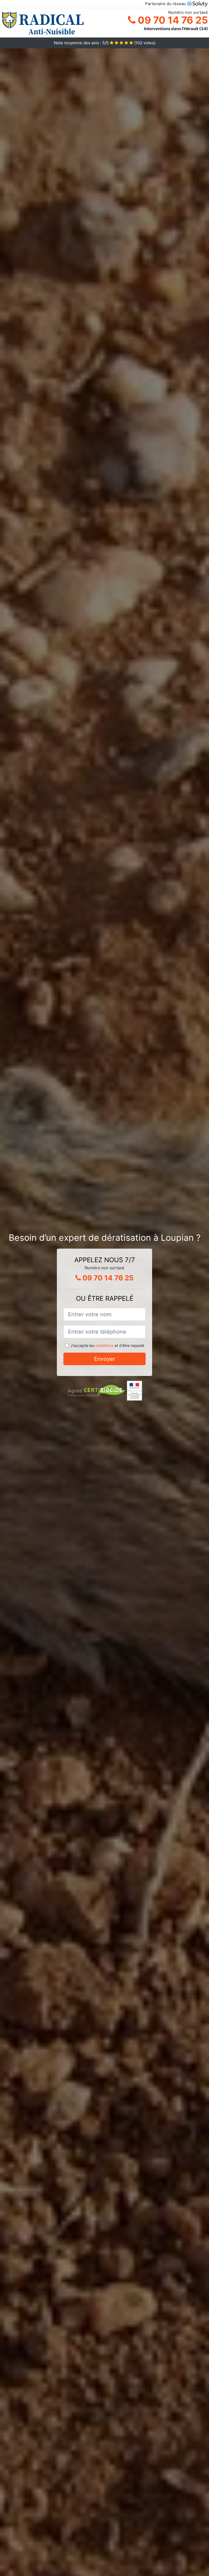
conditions (104, 1345)
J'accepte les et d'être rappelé (107, 1345)
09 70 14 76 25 (172, 20)
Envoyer (105, 1359)
